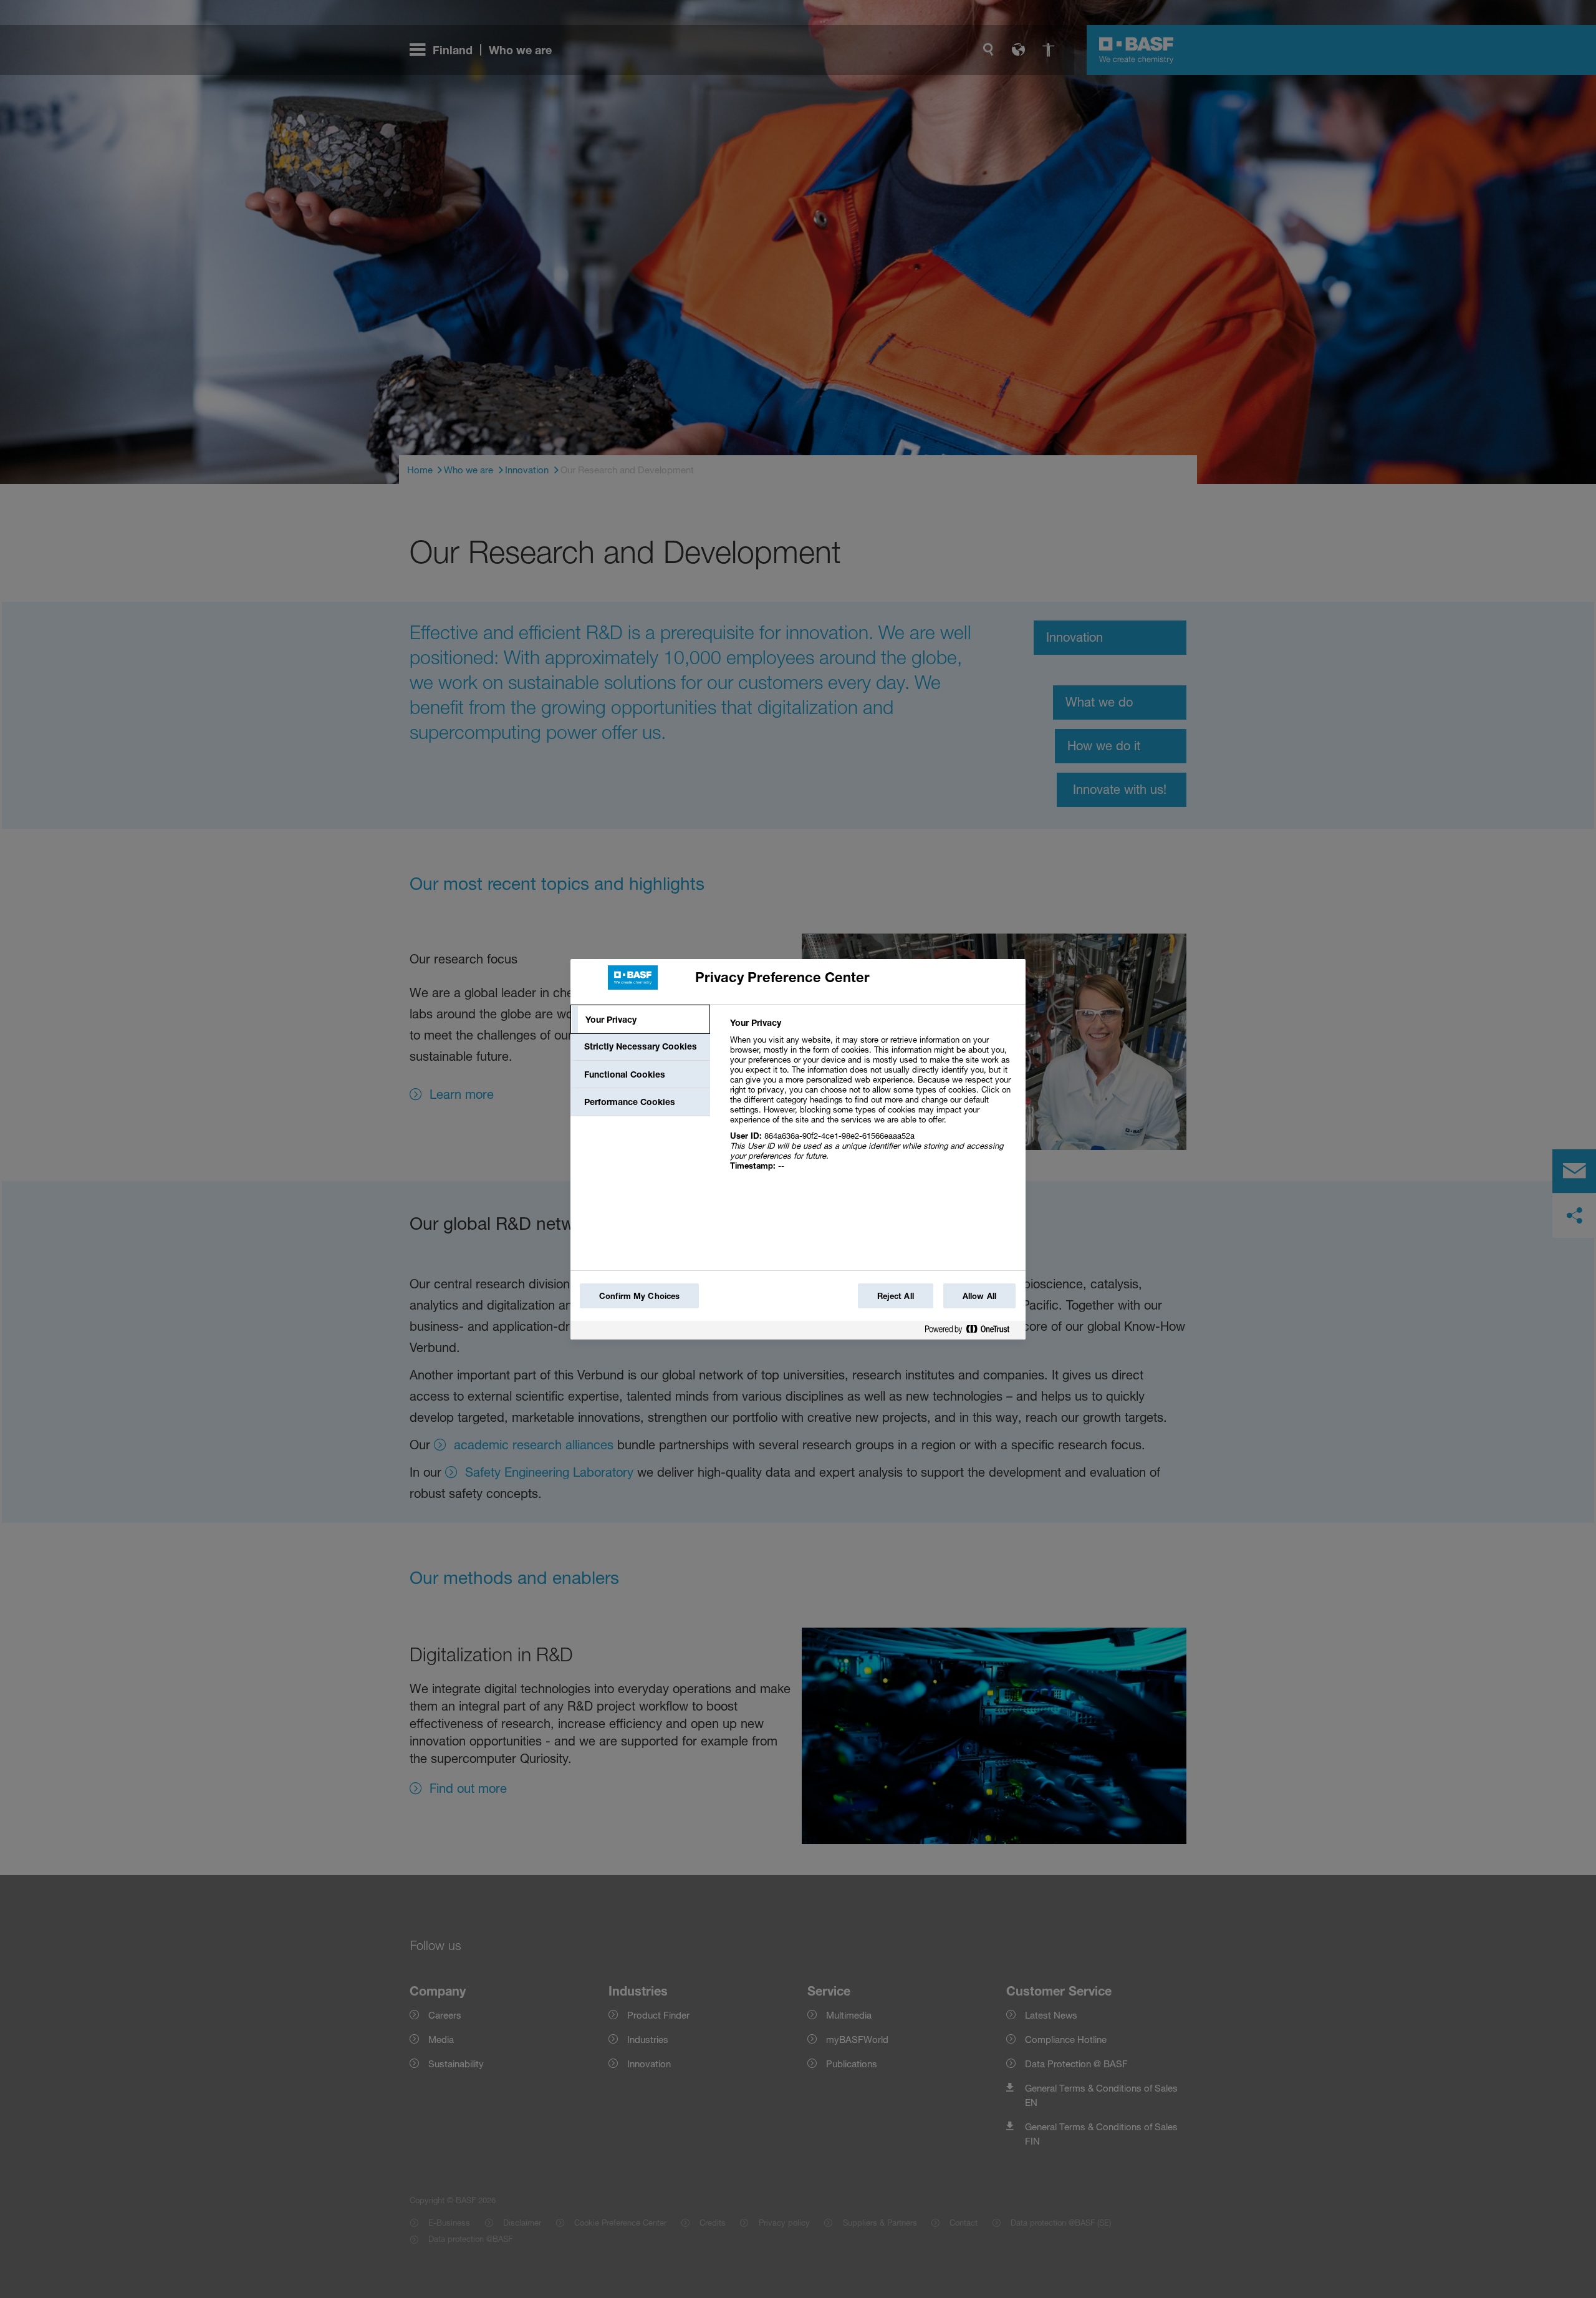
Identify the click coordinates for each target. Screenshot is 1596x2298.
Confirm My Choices (639, 1296)
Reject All (896, 1296)
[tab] (640, 1020)
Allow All (979, 1296)
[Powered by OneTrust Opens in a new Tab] (972, 1332)
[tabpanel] (873, 1101)
